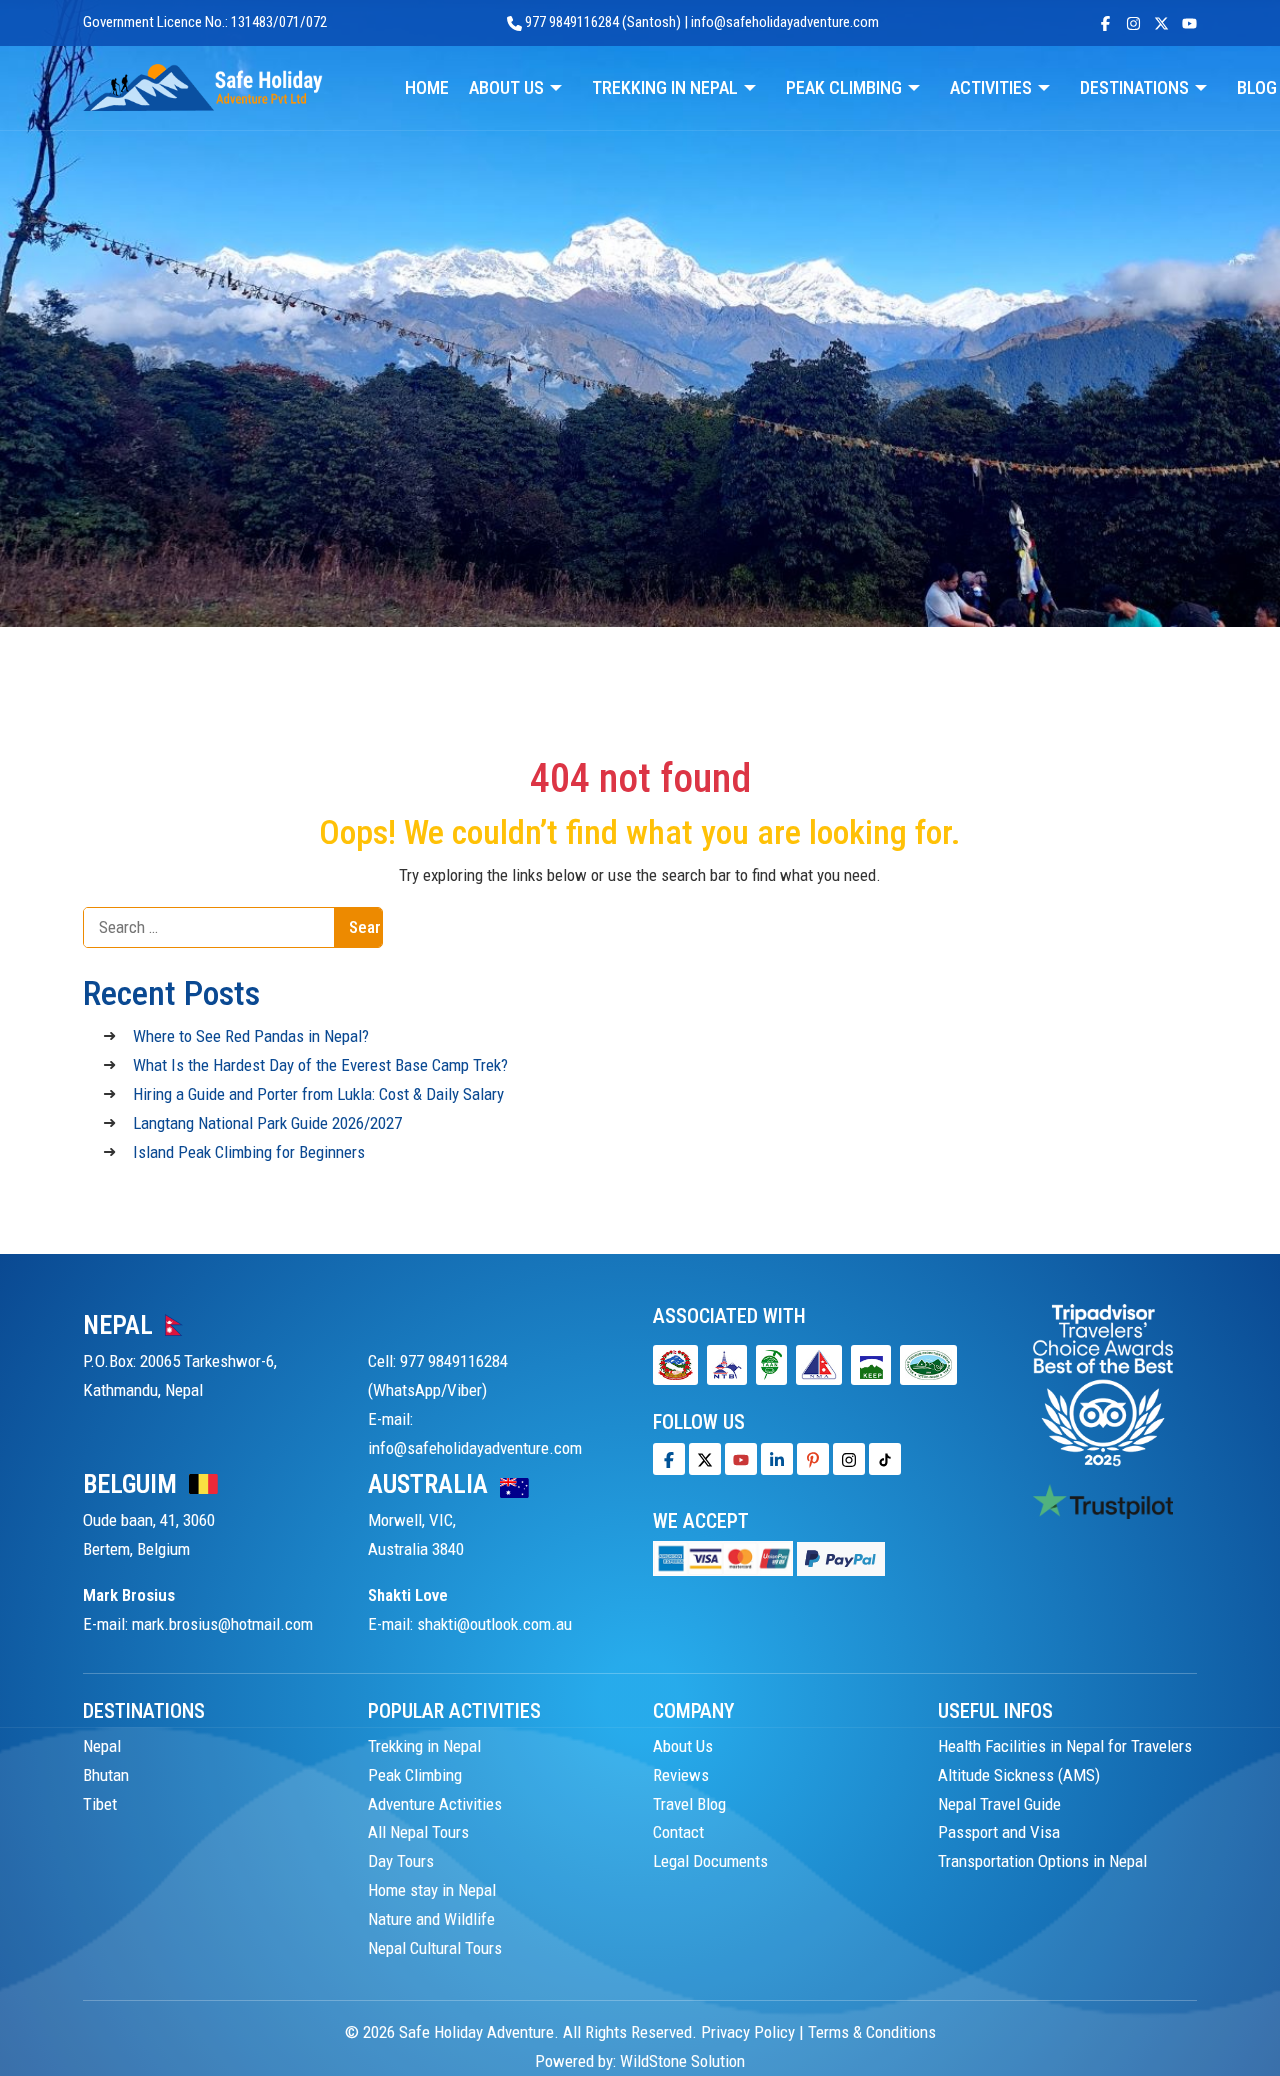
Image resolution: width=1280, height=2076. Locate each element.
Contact (678, 1832)
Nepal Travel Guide (999, 1804)
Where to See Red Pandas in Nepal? (251, 1036)
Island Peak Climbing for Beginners (249, 1152)
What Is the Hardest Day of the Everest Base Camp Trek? (320, 1065)
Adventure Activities (435, 1804)
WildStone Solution (682, 2061)
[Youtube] (741, 1459)
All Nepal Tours (418, 1832)
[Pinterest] (813, 1459)
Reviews (681, 1775)
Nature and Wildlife (431, 1919)
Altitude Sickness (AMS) (1019, 1775)
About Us (683, 1746)
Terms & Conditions (872, 2032)
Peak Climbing (415, 1775)
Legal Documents (710, 1861)
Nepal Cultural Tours (435, 1948)
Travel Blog (689, 1804)
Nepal (102, 1746)
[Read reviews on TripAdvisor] (1103, 1384)
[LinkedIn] (777, 1459)
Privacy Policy (748, 2032)
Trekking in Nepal (424, 1746)
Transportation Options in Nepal (1042, 1861)
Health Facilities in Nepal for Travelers (1065, 1746)
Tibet (100, 1804)
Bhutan (106, 1775)
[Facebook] (669, 1459)
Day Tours (401, 1861)
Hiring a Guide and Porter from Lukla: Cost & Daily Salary (318, 1094)
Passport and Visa (999, 1832)
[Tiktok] (849, 1459)
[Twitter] (705, 1459)
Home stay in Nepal (432, 1890)
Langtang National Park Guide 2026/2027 (267, 1123)
